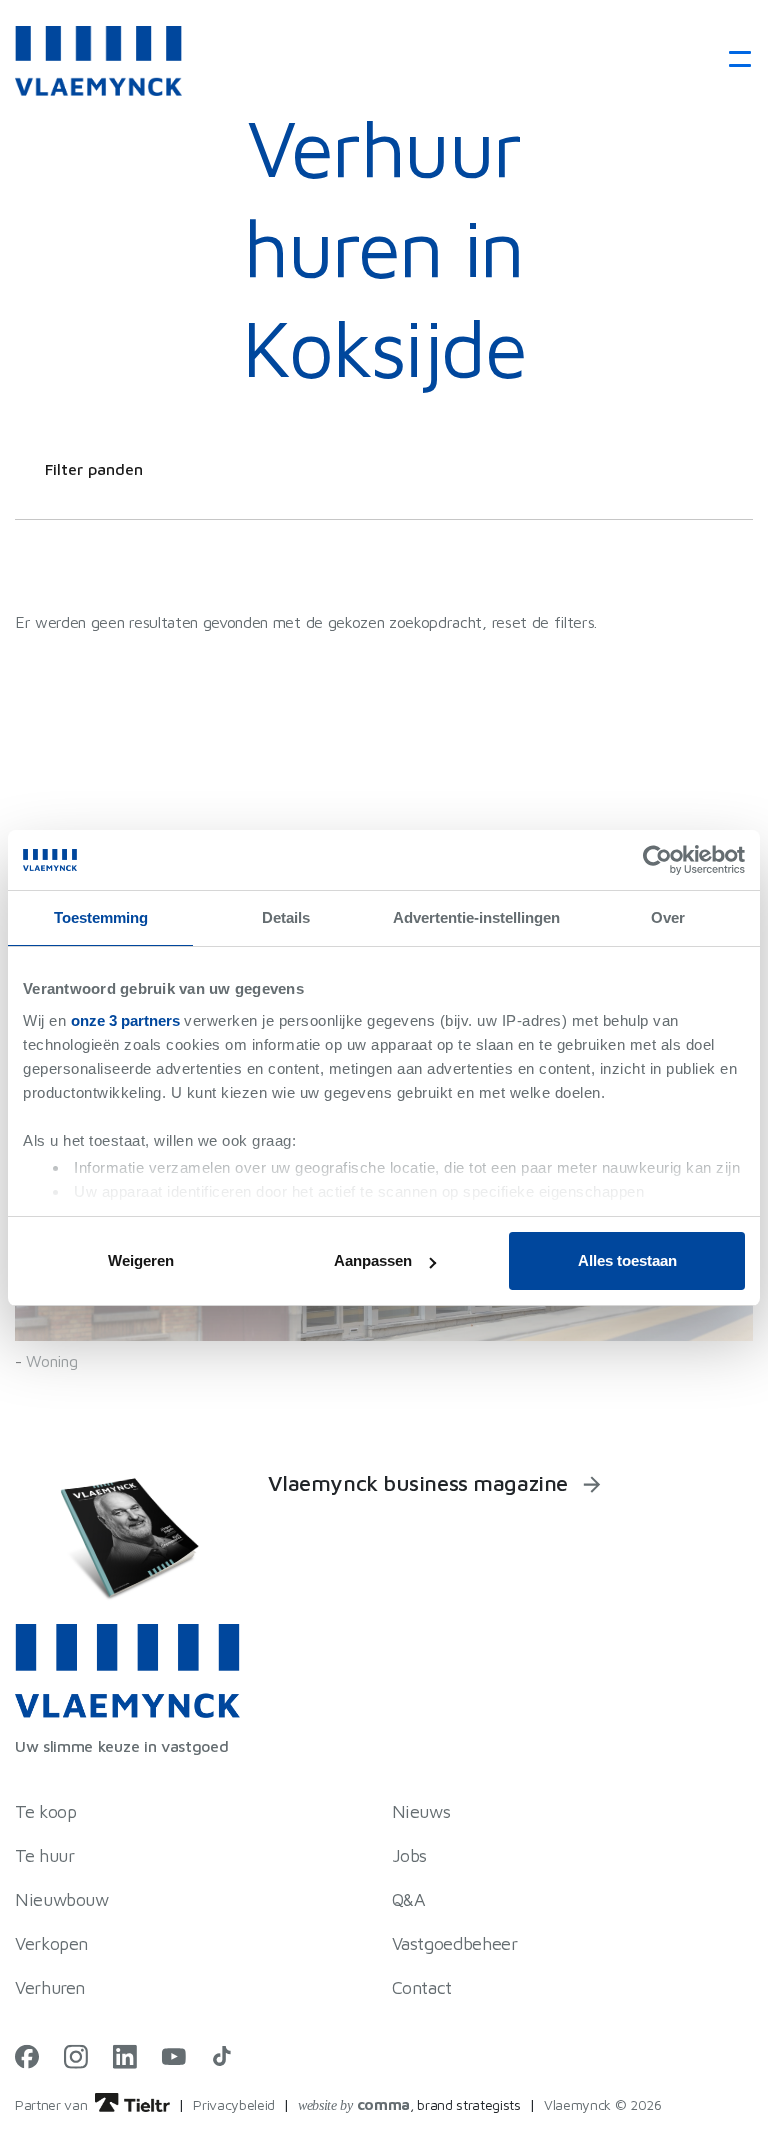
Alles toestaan (627, 1260)
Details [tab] (286, 917)
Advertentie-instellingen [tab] (476, 917)
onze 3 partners (125, 1020)
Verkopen (51, 1943)
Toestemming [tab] (101, 917)
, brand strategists (409, 2104)
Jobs (410, 1855)
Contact (422, 1987)
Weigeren (141, 1260)
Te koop (45, 1811)
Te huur (44, 1855)
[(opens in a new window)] (27, 2055)
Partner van (53, 2104)
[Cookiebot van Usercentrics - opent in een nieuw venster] (657, 860)
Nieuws (421, 1811)
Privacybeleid (234, 2104)
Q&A (409, 1899)
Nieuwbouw (62, 1899)
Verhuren (50, 1987)
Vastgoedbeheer (455, 1943)
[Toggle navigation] (733, 60)
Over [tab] (668, 917)
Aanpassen (373, 1260)
